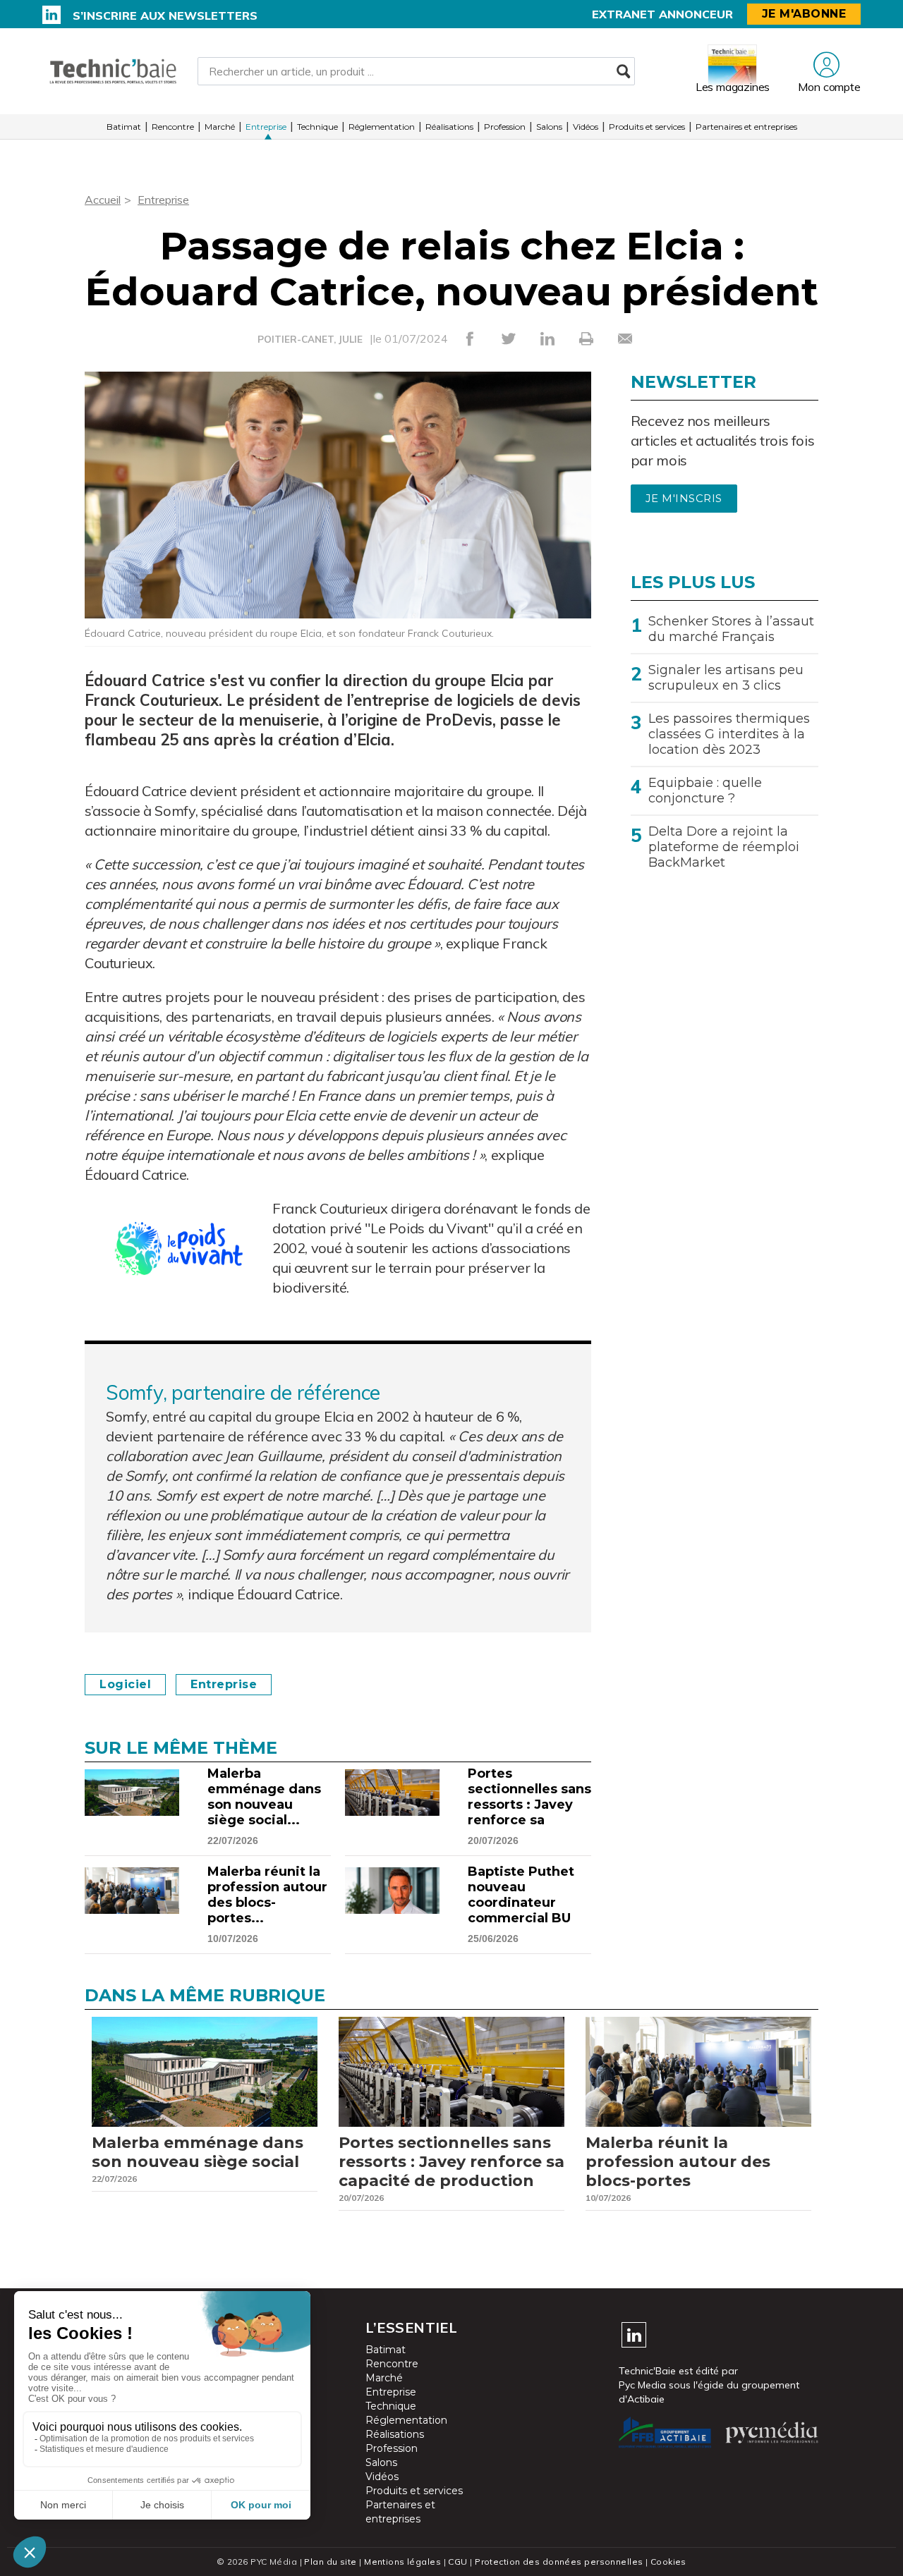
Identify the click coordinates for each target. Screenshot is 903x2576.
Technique (317, 127)
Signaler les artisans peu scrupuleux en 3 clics (726, 678)
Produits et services (647, 127)
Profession (505, 127)
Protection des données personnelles (559, 2562)
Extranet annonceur (662, 14)
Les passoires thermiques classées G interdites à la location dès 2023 (729, 734)
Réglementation (382, 127)
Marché (220, 127)
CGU (457, 2562)
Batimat (124, 127)
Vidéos (586, 127)
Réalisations (449, 127)
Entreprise (266, 127)
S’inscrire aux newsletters (165, 16)
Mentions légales (402, 2562)
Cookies (668, 2562)
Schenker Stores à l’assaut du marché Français (731, 629)
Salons (549, 127)
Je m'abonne (804, 14)
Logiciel (125, 1684)
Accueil (103, 200)
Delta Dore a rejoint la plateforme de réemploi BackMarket (724, 847)
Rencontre (173, 127)
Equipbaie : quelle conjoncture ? (705, 790)
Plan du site (330, 2562)
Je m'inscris (684, 499)
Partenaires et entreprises (746, 127)
